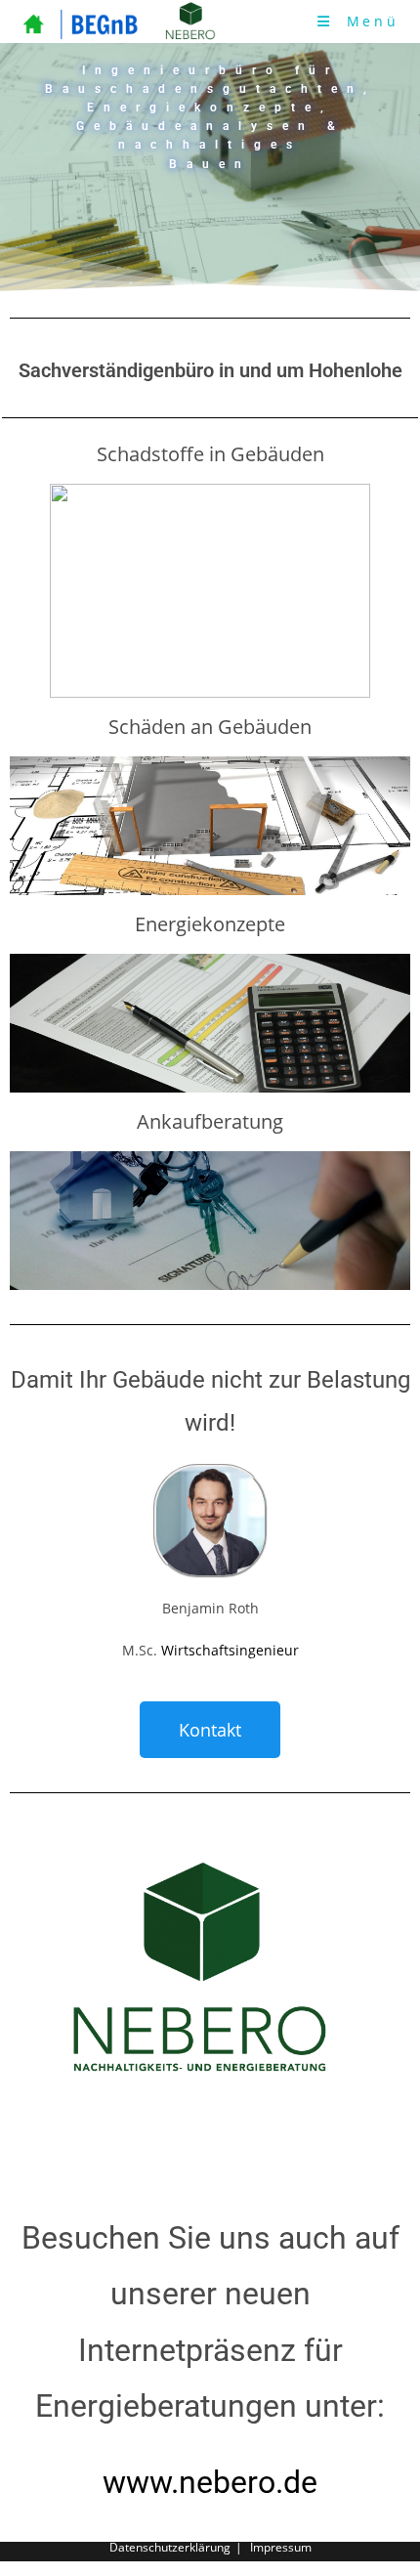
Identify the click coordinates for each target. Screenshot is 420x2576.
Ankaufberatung (210, 1121)
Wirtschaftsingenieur (228, 1650)
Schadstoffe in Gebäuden (210, 454)
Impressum (281, 2547)
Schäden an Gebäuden (210, 727)
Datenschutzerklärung (170, 2547)
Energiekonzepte (210, 924)
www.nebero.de (210, 2482)
